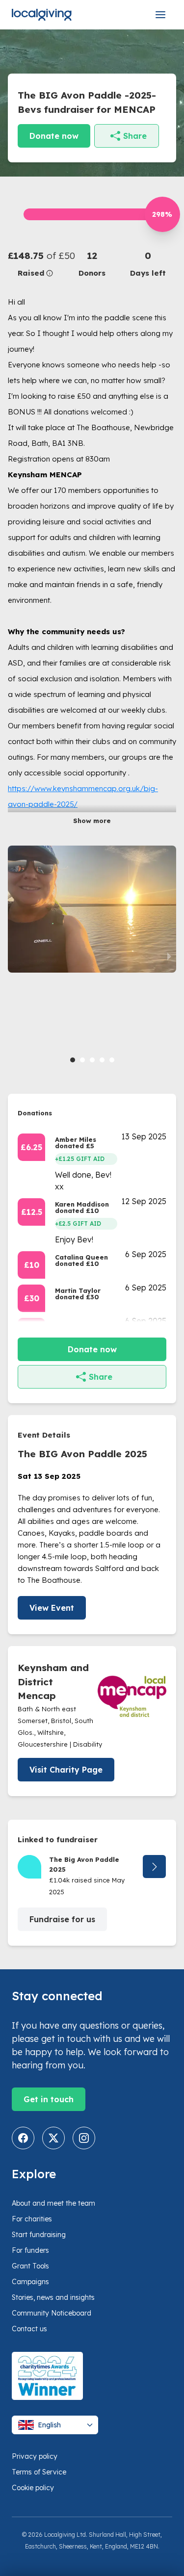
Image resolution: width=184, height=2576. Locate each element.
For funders (30, 2250)
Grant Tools (30, 2266)
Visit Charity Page (66, 1770)
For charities (32, 2219)
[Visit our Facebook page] (23, 2138)
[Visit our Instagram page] (84, 2138)
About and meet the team (53, 2203)
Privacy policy (35, 2456)
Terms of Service (39, 2472)
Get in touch (49, 2099)
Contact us (29, 2329)
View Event (52, 1608)
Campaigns (30, 2282)
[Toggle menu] (160, 15)
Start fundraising (39, 2235)
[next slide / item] (169, 956)
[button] (36, 264)
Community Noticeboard (52, 2313)
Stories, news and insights (53, 2297)
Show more (92, 821)
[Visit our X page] (53, 2138)
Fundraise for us (62, 1919)
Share (135, 136)
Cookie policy (33, 2488)
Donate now (54, 136)
